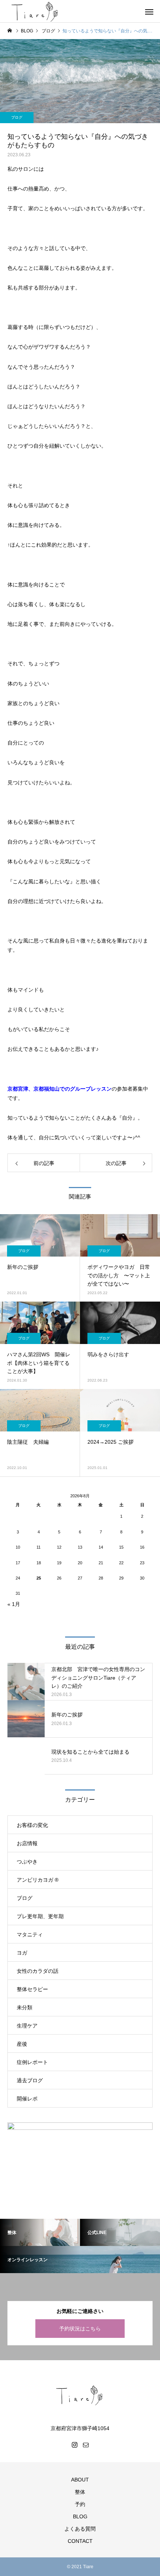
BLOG (80, 2516)
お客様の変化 (32, 1825)
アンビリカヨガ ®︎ (38, 1880)
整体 (80, 2492)
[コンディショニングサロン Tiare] (80, 2395)
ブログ (17, 117)
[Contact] (86, 2445)
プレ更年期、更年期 (40, 1916)
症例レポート (32, 2062)
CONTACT (80, 2541)
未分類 (25, 2007)
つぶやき (27, 1862)
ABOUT (80, 2480)
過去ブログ (30, 2080)
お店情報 (27, 1843)
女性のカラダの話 (38, 1971)
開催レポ (27, 2099)
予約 (80, 2504)
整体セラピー (32, 1989)
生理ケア (27, 2026)
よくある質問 (80, 2529)
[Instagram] (74, 2445)
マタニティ (30, 1935)
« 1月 (14, 1604)
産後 (22, 2044)
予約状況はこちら (80, 2329)
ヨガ (22, 1953)
